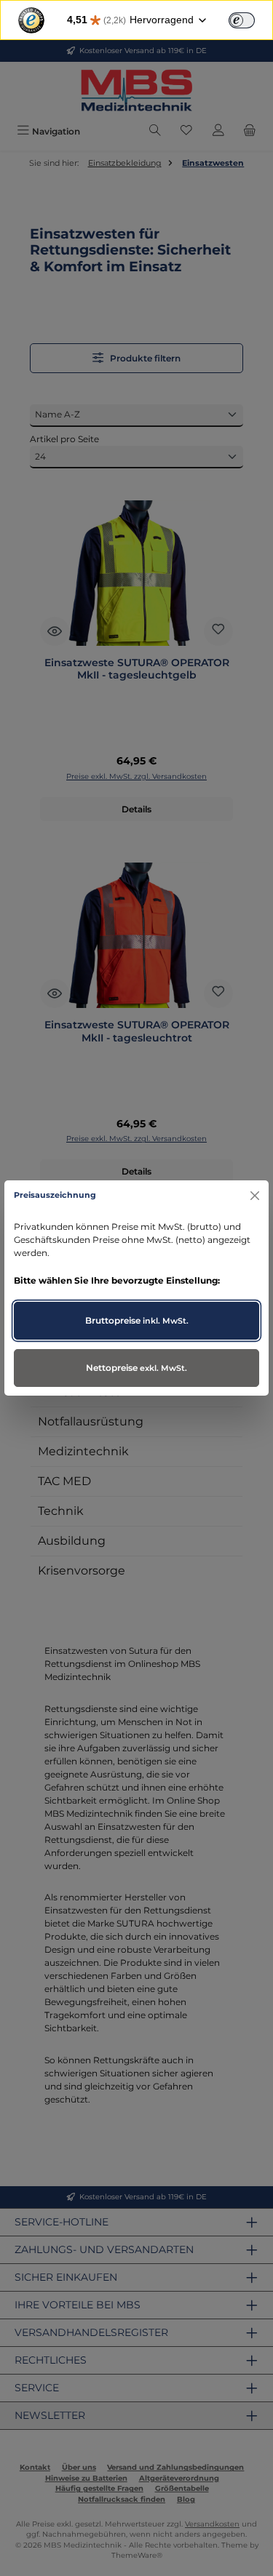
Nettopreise (136, 1368)
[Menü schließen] (254, 1195)
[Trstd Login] (250, 19)
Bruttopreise (137, 1320)
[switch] (242, 20)
